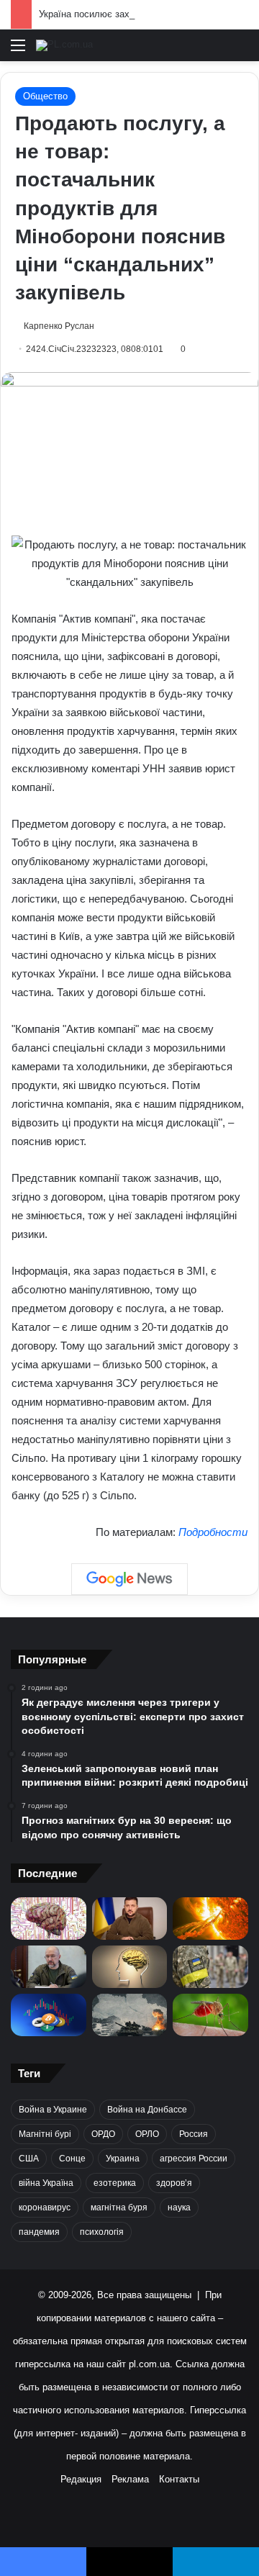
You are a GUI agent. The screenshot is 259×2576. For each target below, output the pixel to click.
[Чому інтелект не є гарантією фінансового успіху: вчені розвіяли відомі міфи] (130, 1967)
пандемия (39, 2232)
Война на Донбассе (147, 2110)
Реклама (130, 2479)
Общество (45, 96)
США (29, 2159)
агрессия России (194, 2159)
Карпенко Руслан (59, 326)
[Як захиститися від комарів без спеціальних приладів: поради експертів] (210, 2015)
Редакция (81, 2479)
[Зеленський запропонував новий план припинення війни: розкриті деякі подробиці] (130, 1919)
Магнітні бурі (45, 2134)
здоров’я (174, 2183)
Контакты (179, 2479)
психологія (102, 2232)
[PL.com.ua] (64, 45)
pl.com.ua (149, 2364)
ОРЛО (147, 2134)
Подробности (213, 1532)
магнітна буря (119, 2207)
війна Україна (46, 2183)
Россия (194, 2134)
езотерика (115, 2183)
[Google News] (129, 1579)
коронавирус (45, 2207)
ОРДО (103, 2134)
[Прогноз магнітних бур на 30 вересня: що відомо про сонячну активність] (210, 1919)
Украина (123, 2159)
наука (179, 2207)
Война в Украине (53, 2110)
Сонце (72, 2159)
